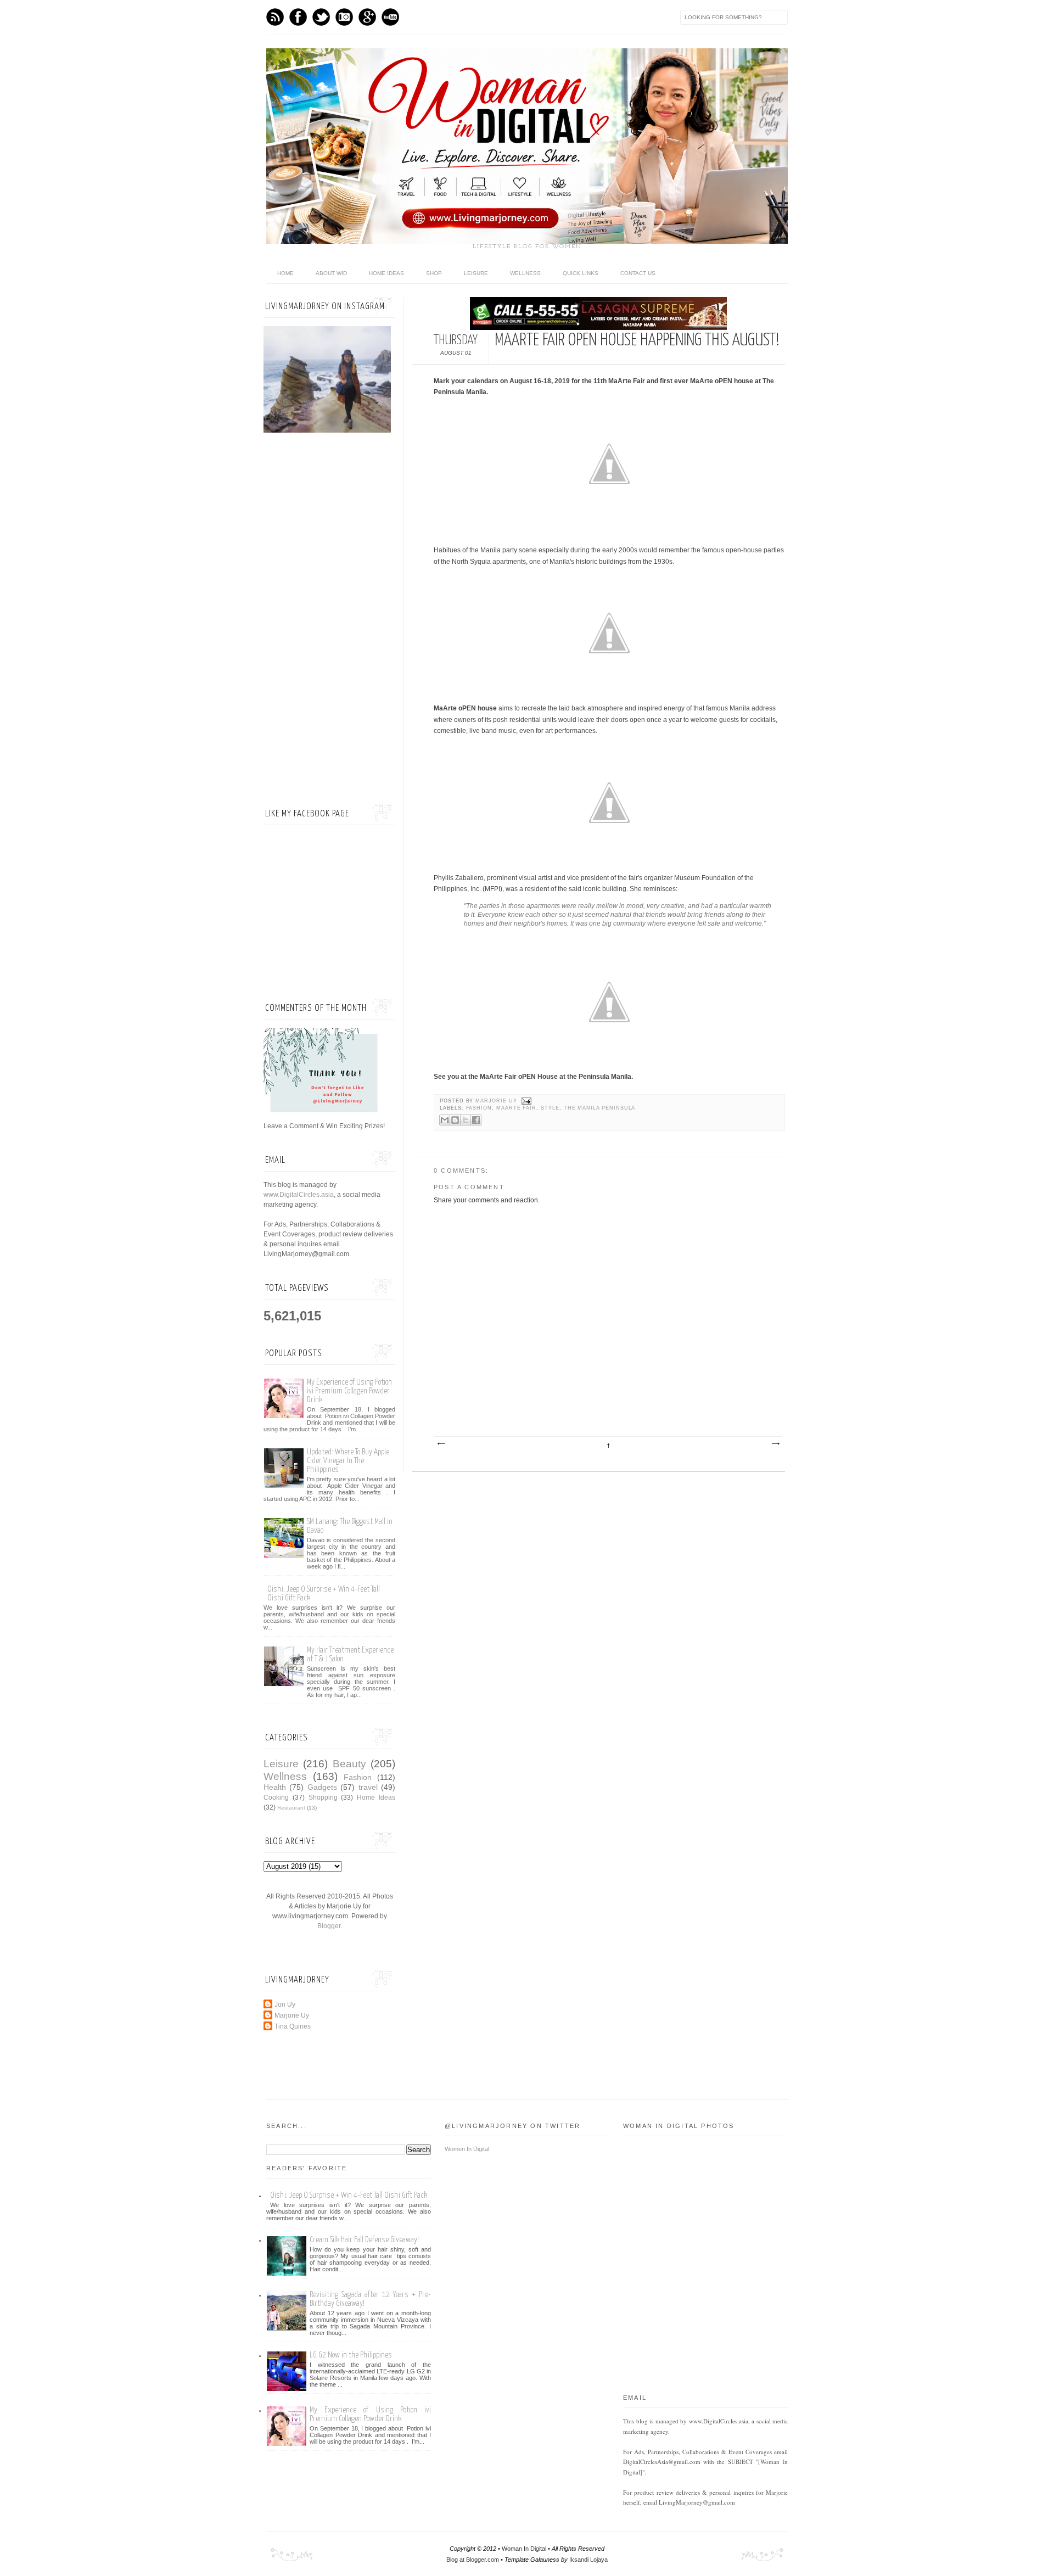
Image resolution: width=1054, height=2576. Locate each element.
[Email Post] (526, 1101)
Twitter (321, 17)
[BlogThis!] (455, 1120)
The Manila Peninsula (600, 1108)
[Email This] (445, 1120)
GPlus (367, 17)
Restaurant (291, 1808)
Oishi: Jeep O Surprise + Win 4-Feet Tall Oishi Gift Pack (349, 2195)
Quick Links (581, 273)
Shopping (323, 1797)
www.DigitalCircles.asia (299, 1195)
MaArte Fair (516, 1108)
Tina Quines (293, 2026)
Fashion (479, 1108)
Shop (434, 273)
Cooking (276, 1797)
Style (550, 1108)
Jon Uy (285, 2004)
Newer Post (441, 1444)
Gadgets (322, 1787)
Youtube (390, 17)
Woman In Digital (524, 2549)
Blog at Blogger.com (473, 2560)
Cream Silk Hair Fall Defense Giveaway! (364, 2240)
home (285, 273)
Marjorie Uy (497, 1101)
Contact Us (638, 273)
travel (368, 1787)
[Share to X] (466, 1120)
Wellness (525, 273)
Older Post (775, 1444)
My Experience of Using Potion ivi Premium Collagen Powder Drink (349, 1391)
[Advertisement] (329, 620)
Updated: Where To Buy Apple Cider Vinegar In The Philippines (348, 1461)
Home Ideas (386, 273)
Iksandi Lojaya (588, 2560)
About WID (331, 273)
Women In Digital (467, 2149)
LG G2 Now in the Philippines (351, 2355)
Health (275, 1787)
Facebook (298, 17)
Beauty (349, 1764)
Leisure (476, 273)
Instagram (344, 17)
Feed (275, 17)
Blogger (329, 1926)
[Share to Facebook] (476, 1120)
